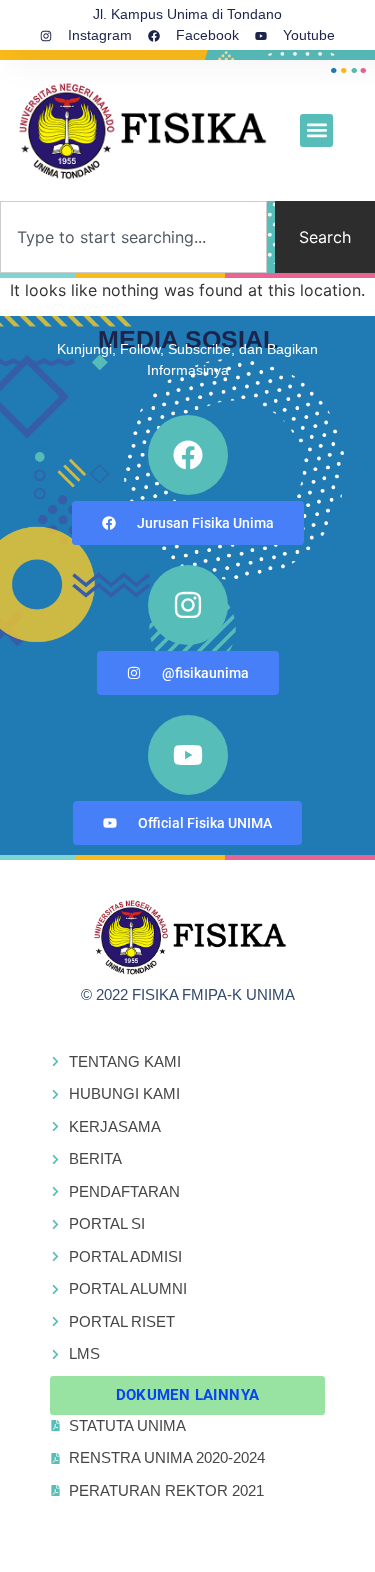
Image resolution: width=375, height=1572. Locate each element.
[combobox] (133, 237)
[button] (316, 130)
